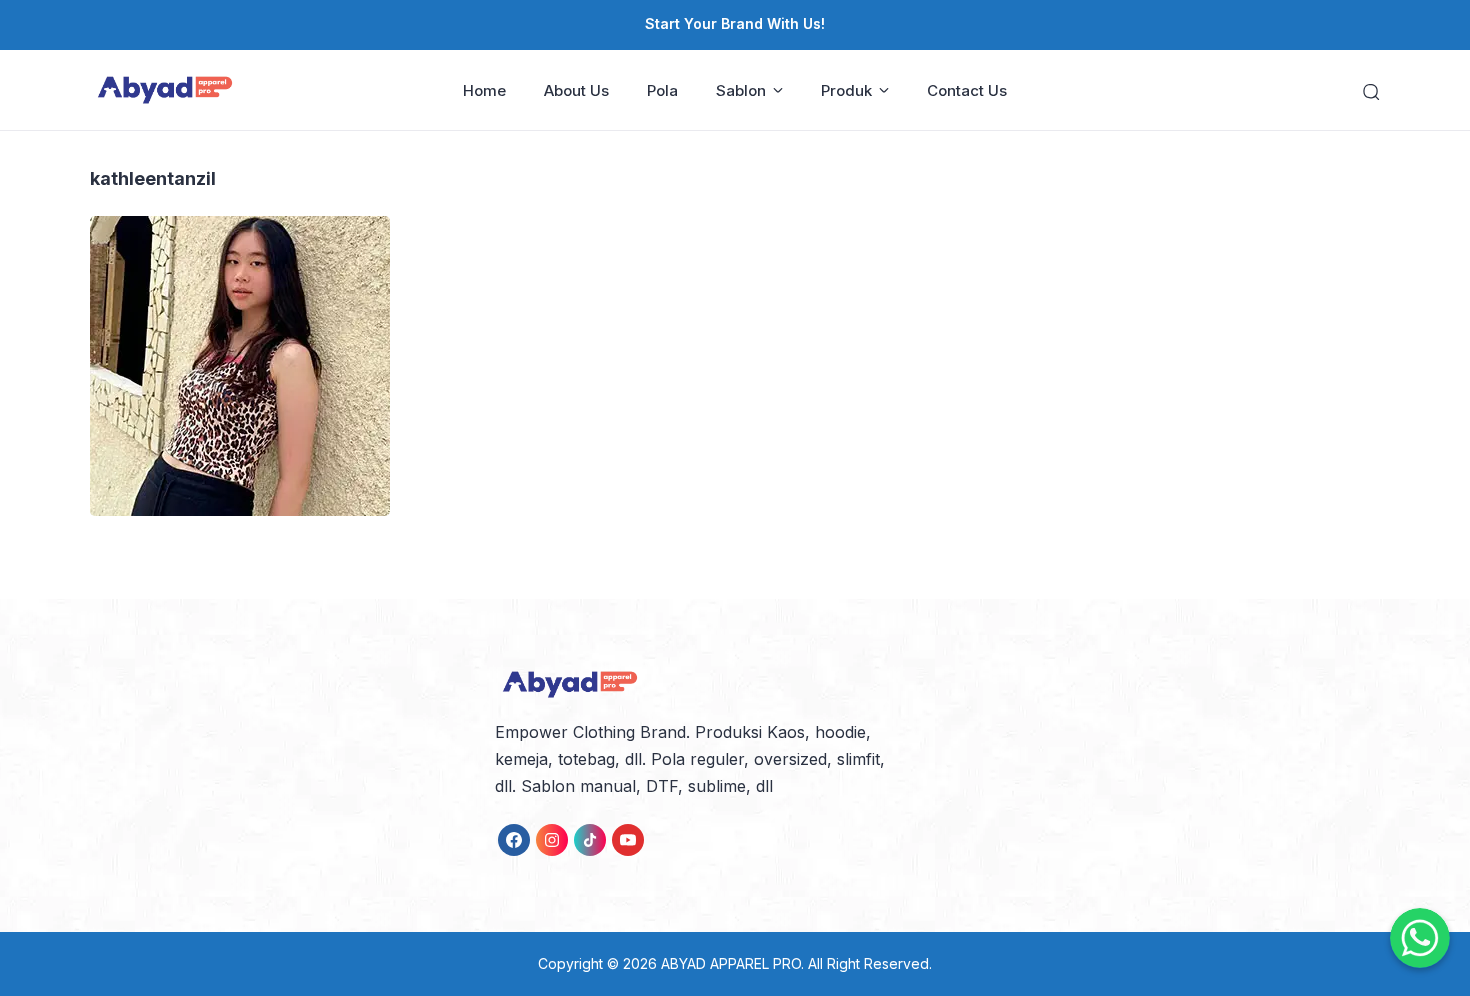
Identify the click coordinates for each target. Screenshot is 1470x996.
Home (484, 90)
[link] (514, 840)
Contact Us (967, 90)
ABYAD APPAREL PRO (731, 963)
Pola (662, 90)
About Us (576, 90)
